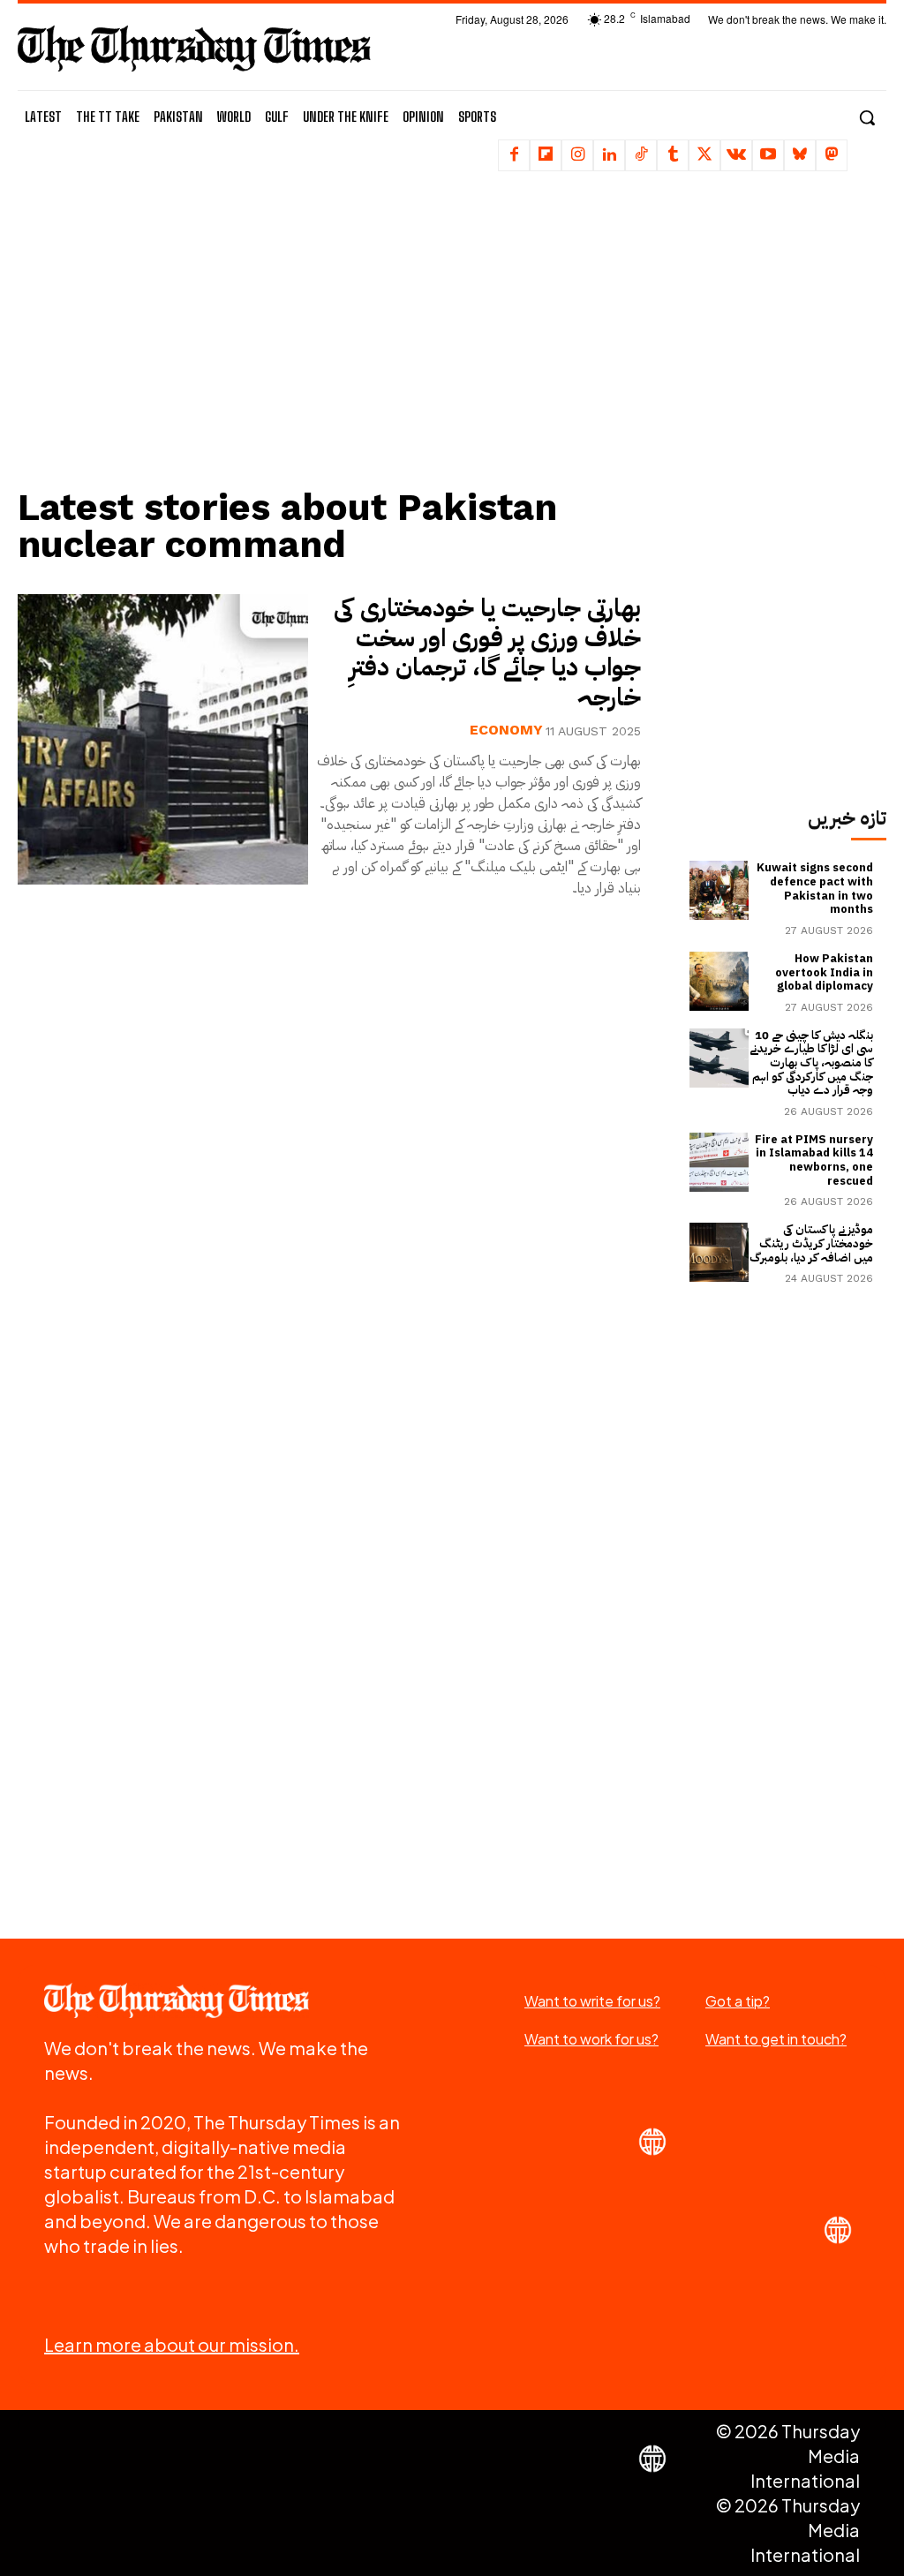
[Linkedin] (609, 155)
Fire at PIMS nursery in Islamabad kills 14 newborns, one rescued (814, 1160)
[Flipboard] (546, 155)
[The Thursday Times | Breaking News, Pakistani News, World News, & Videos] (194, 48)
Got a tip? (738, 2001)
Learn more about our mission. (172, 2344)
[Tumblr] (673, 155)
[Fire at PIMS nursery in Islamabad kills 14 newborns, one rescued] (719, 1162)
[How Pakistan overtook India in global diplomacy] (719, 981)
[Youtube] (768, 155)
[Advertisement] (340, 340)
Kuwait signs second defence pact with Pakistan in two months (815, 888)
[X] (704, 155)
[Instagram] (577, 155)
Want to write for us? (592, 2001)
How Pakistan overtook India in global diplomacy (824, 972)
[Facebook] (514, 155)
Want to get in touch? (776, 2039)
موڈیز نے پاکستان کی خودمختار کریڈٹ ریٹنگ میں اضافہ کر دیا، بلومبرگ (811, 1243)
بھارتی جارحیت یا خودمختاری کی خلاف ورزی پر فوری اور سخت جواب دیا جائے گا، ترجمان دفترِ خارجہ (487, 653)
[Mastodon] (832, 155)
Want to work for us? (591, 2039)
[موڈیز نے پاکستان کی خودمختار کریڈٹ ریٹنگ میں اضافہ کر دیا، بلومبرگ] (719, 1252)
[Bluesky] (800, 155)
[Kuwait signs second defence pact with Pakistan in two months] (719, 890)
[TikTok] (641, 155)
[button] (867, 117)
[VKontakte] (736, 155)
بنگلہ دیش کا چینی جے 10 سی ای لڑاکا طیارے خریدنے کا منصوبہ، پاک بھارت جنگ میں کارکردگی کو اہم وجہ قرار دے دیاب (811, 1062)
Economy (506, 730)
